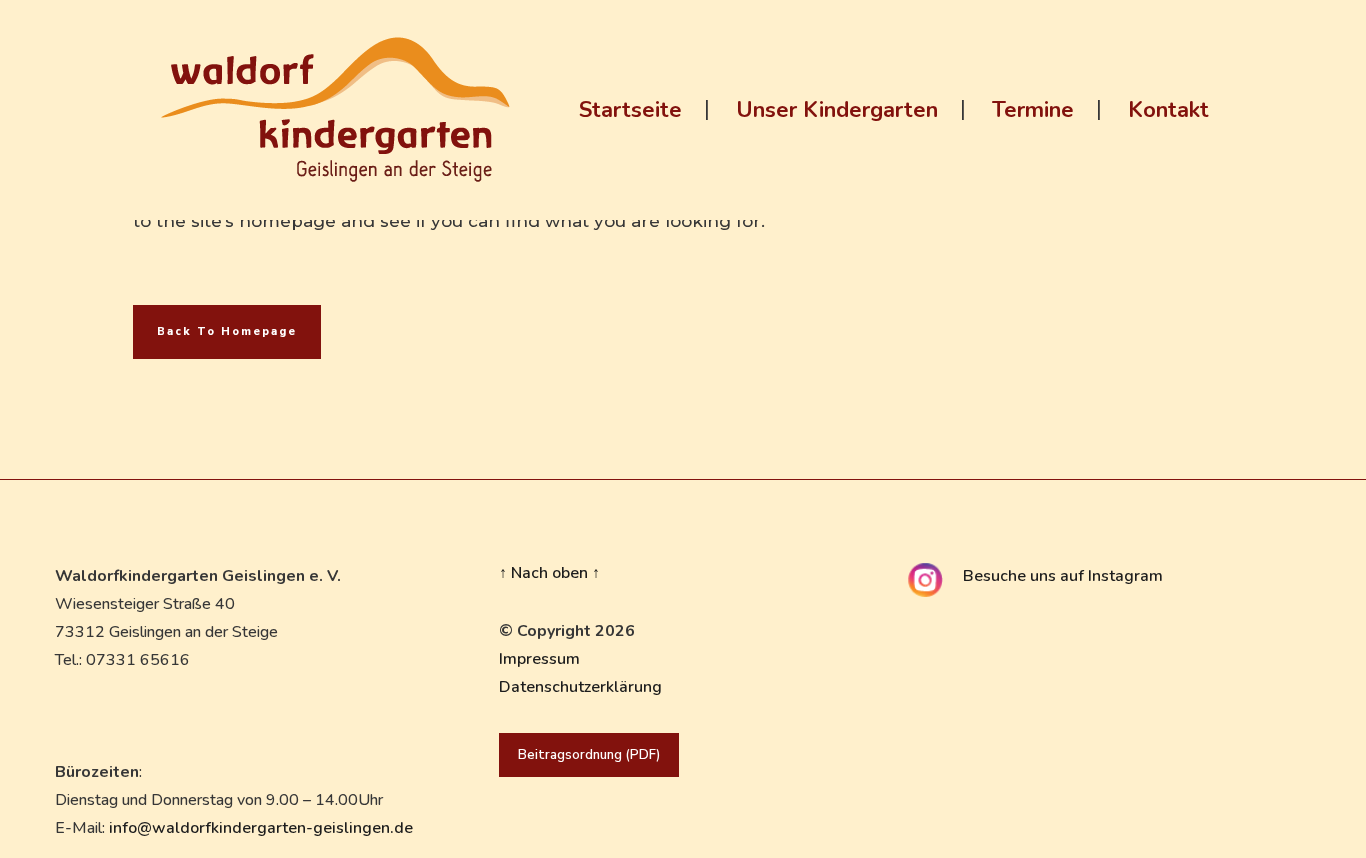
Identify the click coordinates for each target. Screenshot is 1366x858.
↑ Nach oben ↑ (549, 573)
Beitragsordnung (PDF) (589, 755)
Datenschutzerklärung (580, 687)
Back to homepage (227, 331)
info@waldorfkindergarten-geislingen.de (261, 828)
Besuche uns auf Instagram (1063, 576)
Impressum (539, 659)
